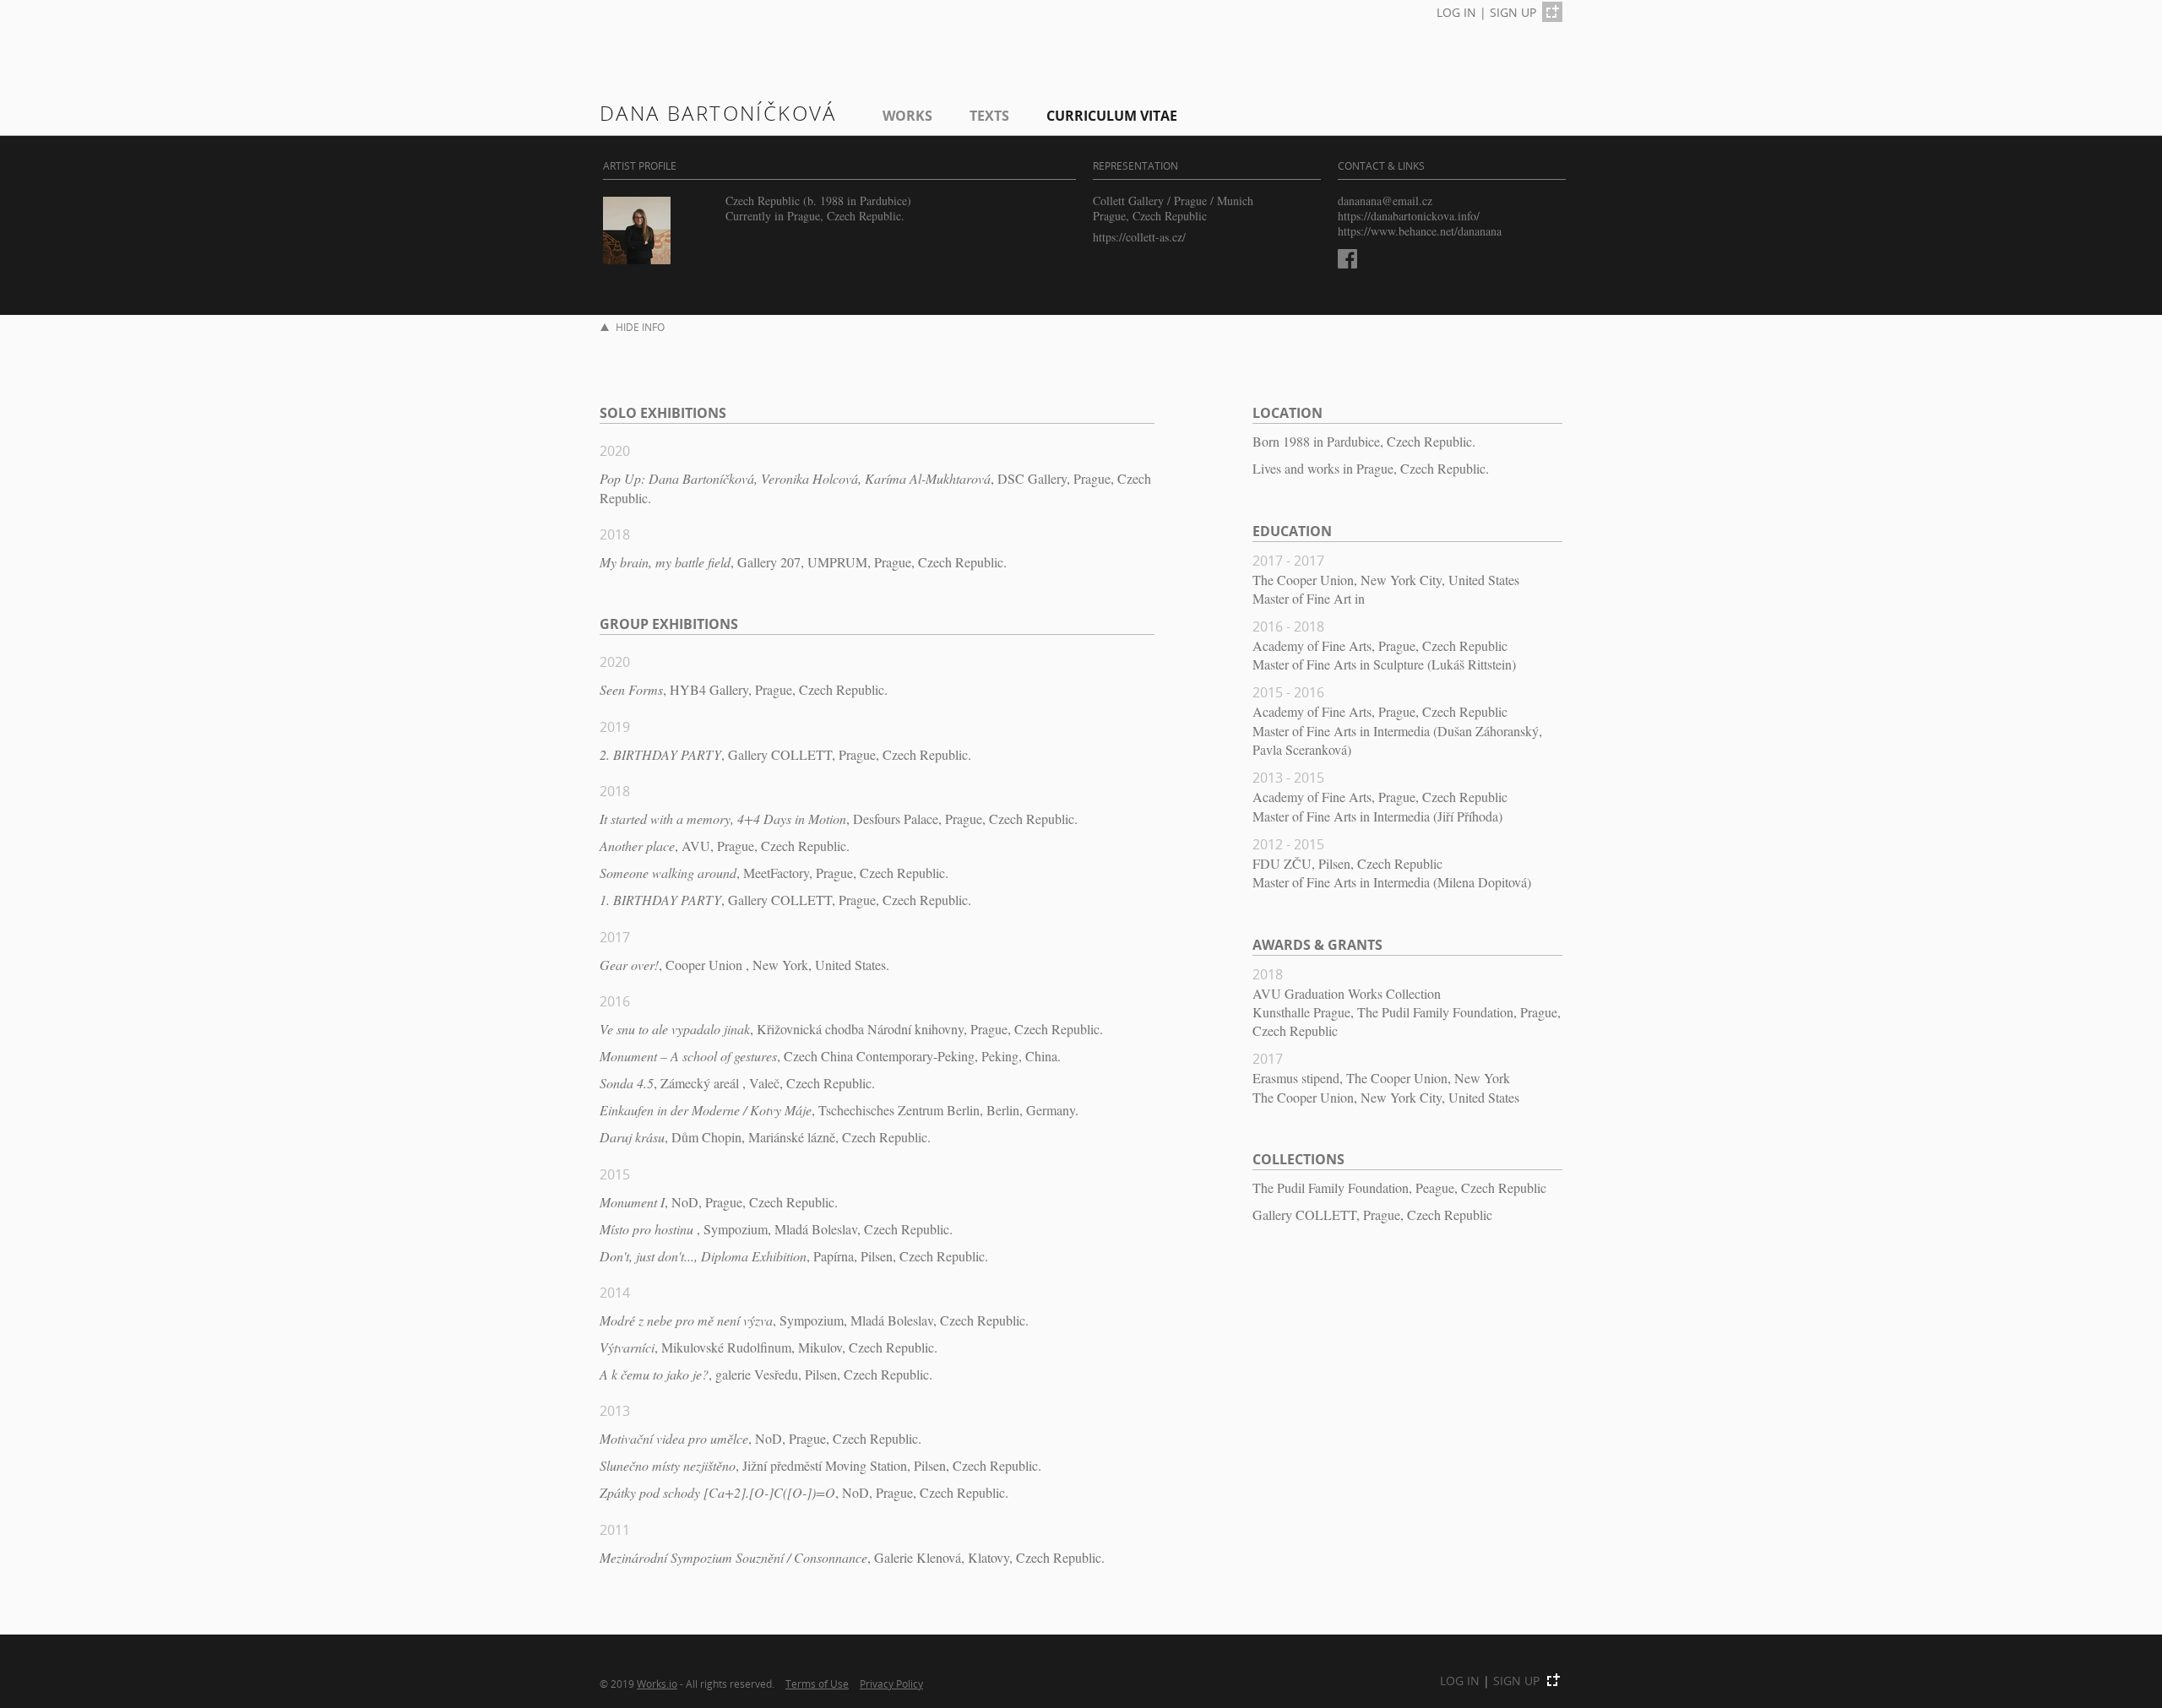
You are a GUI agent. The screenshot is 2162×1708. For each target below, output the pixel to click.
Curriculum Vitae (1112, 116)
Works (907, 116)
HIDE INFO (640, 327)
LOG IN (1456, 12)
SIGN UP (1513, 12)
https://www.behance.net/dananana (1420, 231)
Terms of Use (817, 1684)
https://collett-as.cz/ (1139, 237)
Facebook (1347, 259)
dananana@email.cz (1385, 201)
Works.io (657, 1684)
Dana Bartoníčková (718, 113)
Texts (989, 116)
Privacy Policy (891, 1684)
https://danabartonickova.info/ (1409, 216)
